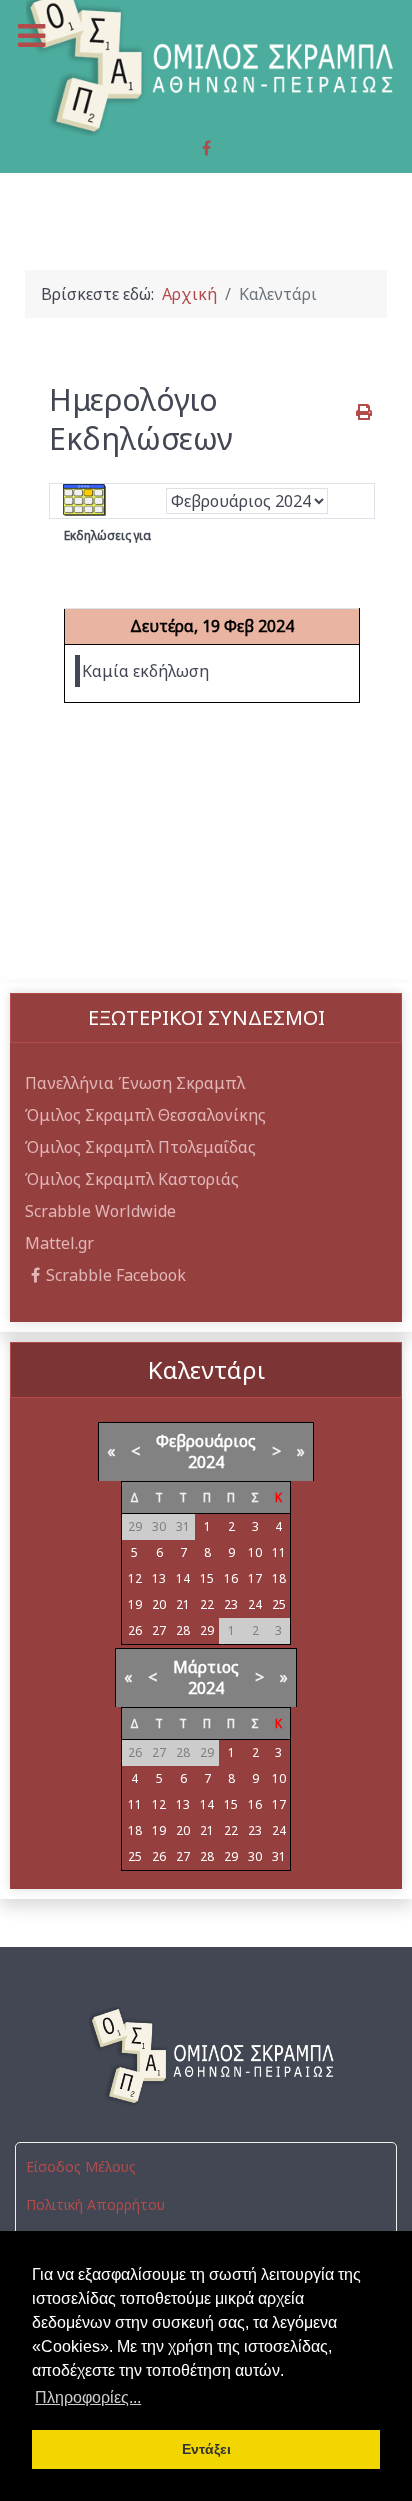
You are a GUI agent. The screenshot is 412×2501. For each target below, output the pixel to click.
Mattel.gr (59, 1243)
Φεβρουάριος (206, 1441)
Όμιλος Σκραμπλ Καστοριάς (132, 1179)
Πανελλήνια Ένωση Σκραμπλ (135, 1083)
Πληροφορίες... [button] (88, 2397)
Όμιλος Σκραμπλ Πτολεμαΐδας (140, 1147)
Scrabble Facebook (116, 1275)
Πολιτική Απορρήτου (95, 2204)
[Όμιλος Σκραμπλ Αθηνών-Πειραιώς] (206, 2056)
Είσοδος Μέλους (81, 2166)
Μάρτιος (206, 1667)
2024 (206, 1462)
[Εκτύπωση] (365, 412)
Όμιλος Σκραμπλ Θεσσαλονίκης (145, 1115)
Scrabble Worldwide (100, 1211)
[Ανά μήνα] (85, 500)
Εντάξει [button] (206, 2449)
